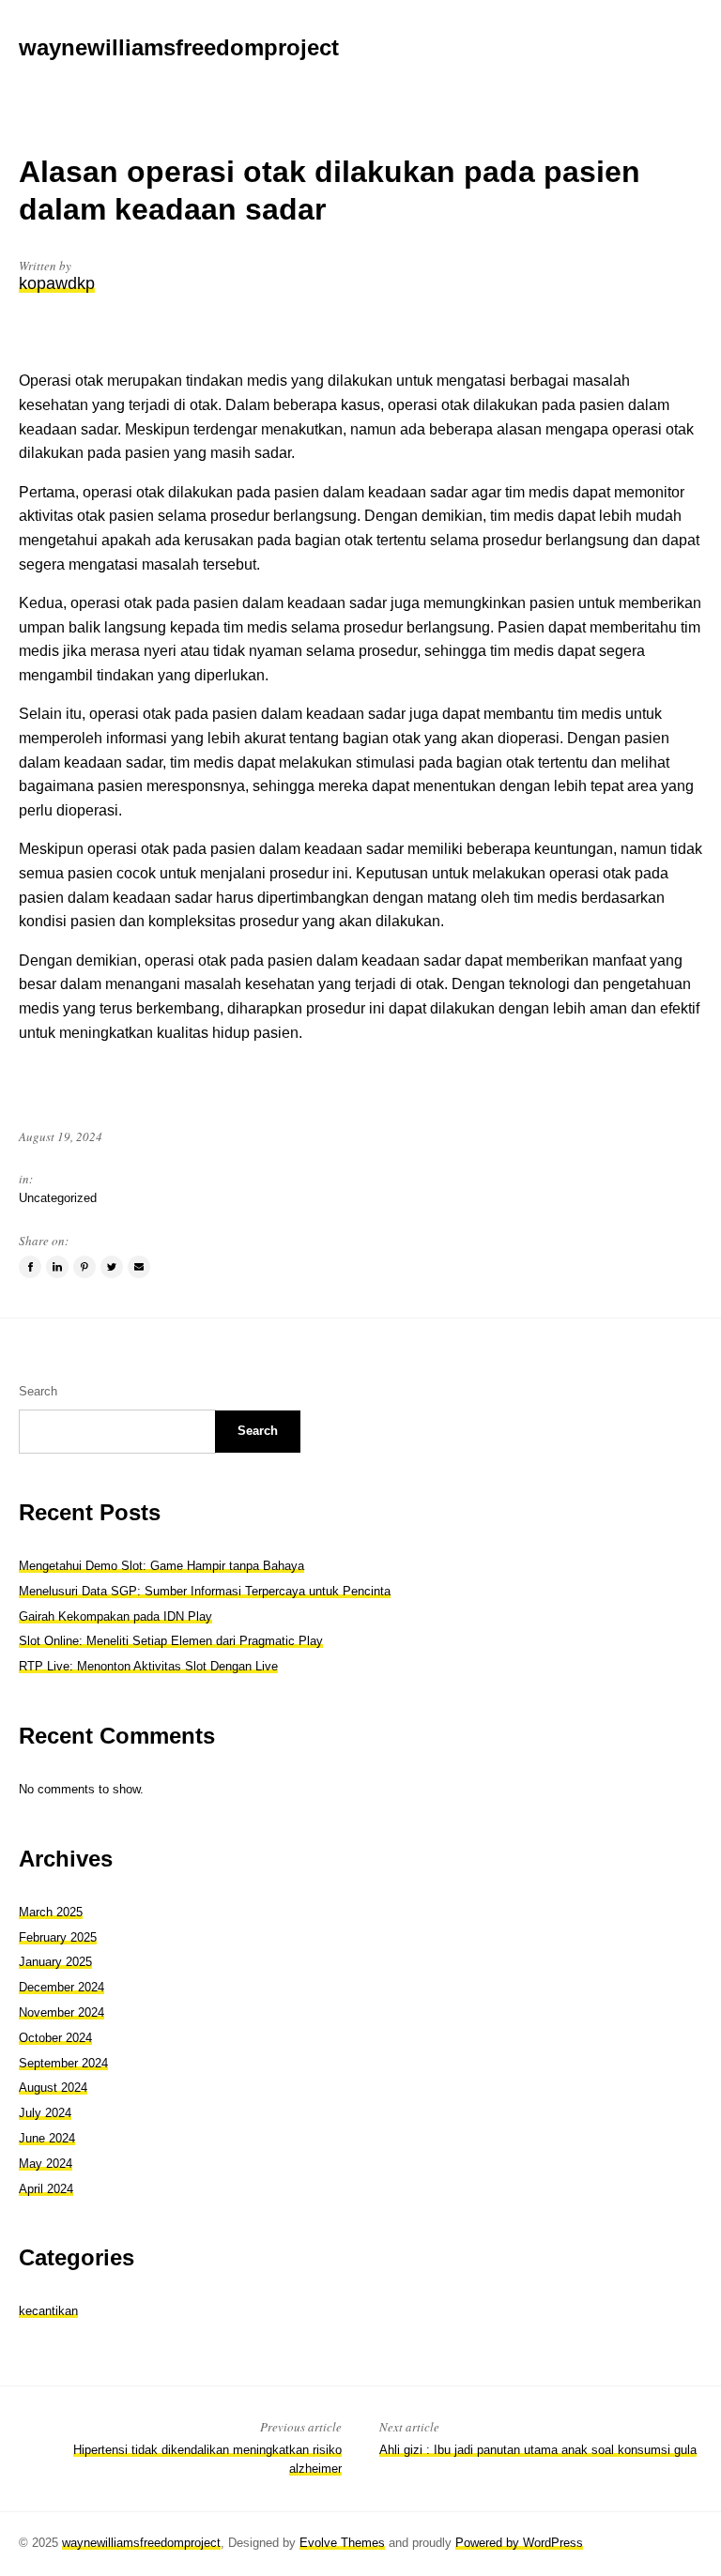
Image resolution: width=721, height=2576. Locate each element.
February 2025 (58, 1937)
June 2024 (47, 2138)
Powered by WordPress (519, 2543)
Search (38, 1391)
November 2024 (61, 2012)
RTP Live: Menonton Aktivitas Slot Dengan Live (148, 1666)
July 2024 (45, 2113)
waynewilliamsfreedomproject (141, 2543)
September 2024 (63, 2063)
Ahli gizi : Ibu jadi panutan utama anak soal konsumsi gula (538, 2450)
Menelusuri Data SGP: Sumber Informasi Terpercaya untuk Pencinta (205, 1591)
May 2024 (46, 2164)
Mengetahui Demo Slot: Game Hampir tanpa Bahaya (161, 1566)
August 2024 (53, 2088)
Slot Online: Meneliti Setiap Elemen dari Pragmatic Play (171, 1641)
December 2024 (61, 1987)
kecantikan (48, 2311)
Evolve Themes (342, 2543)
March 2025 (51, 1912)
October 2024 (55, 2038)
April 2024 (46, 2189)
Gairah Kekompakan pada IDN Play (115, 1616)
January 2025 (55, 1962)
